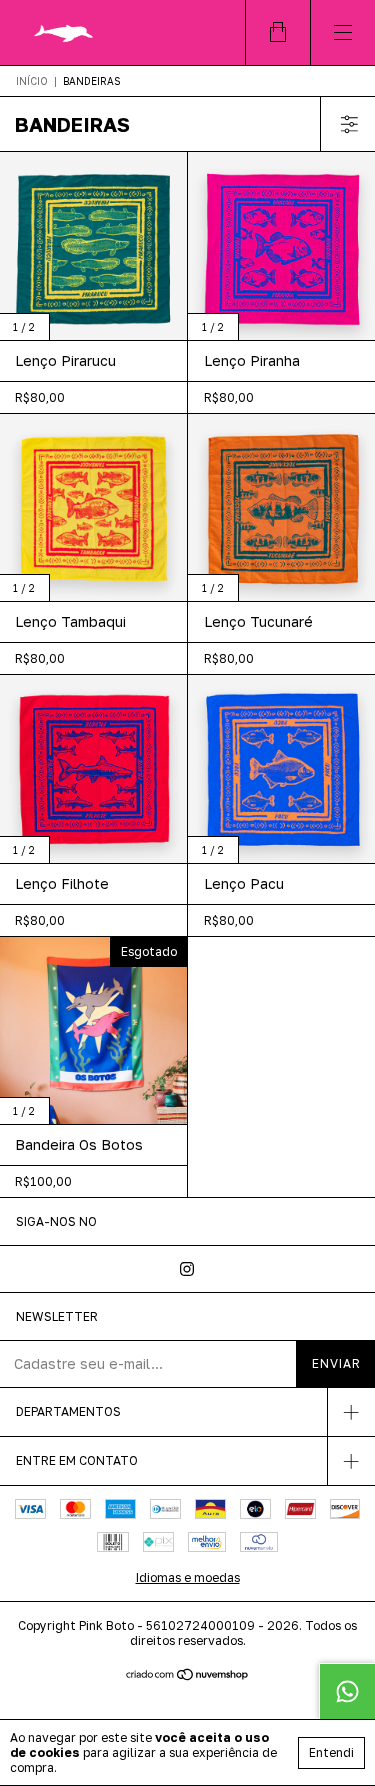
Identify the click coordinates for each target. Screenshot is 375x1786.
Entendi (331, 1752)
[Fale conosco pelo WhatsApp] (347, 1691)
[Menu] (342, 32)
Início (32, 81)
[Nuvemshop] (187, 1675)
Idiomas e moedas (188, 1577)
